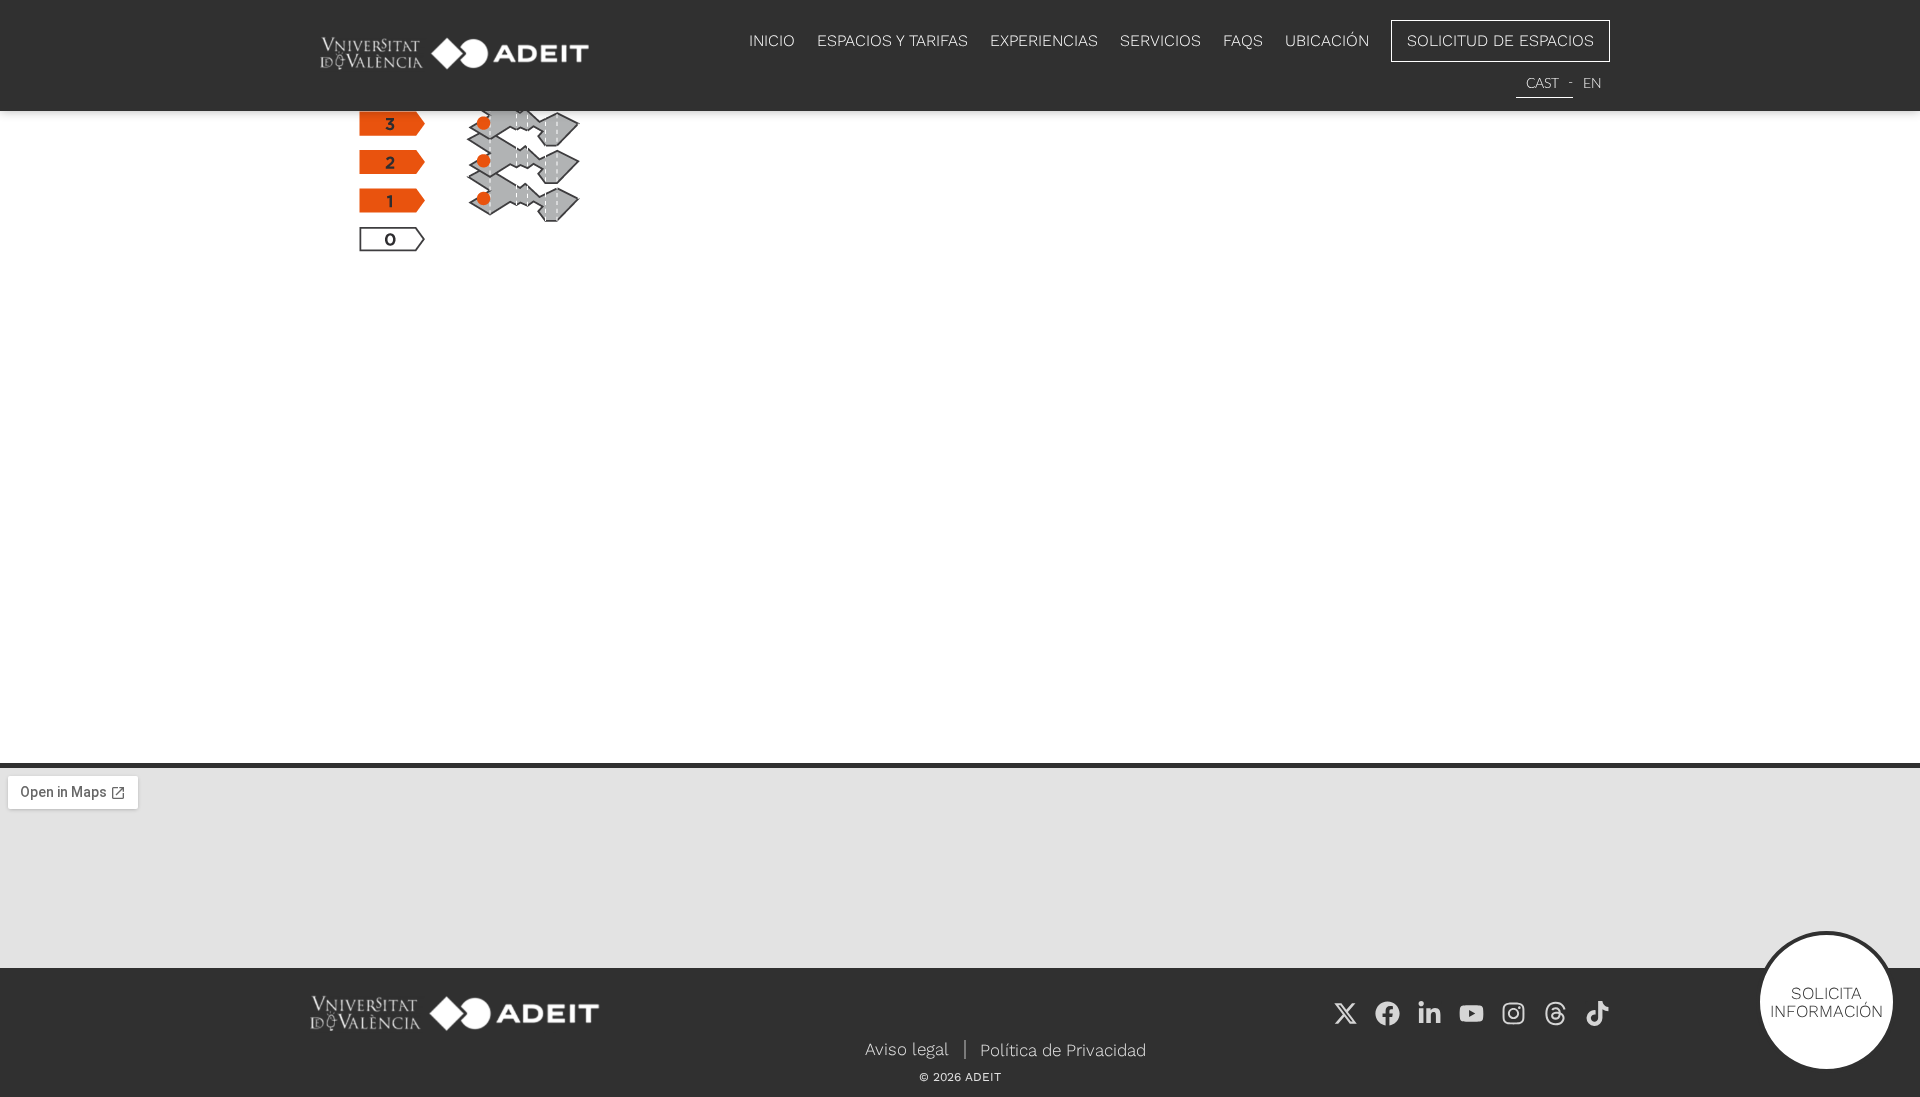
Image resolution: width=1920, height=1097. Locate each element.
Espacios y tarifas (892, 40)
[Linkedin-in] (1429, 1013)
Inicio (772, 40)
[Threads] (1555, 1013)
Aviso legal (907, 1049)
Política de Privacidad (1063, 1050)
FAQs (1243, 40)
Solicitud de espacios (1500, 40)
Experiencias (1044, 40)
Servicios (1160, 40)
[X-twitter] (1345, 1013)
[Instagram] (1513, 1013)
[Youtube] (1471, 1013)
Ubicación (1327, 40)
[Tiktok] (1597, 1013)
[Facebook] (1387, 1013)
